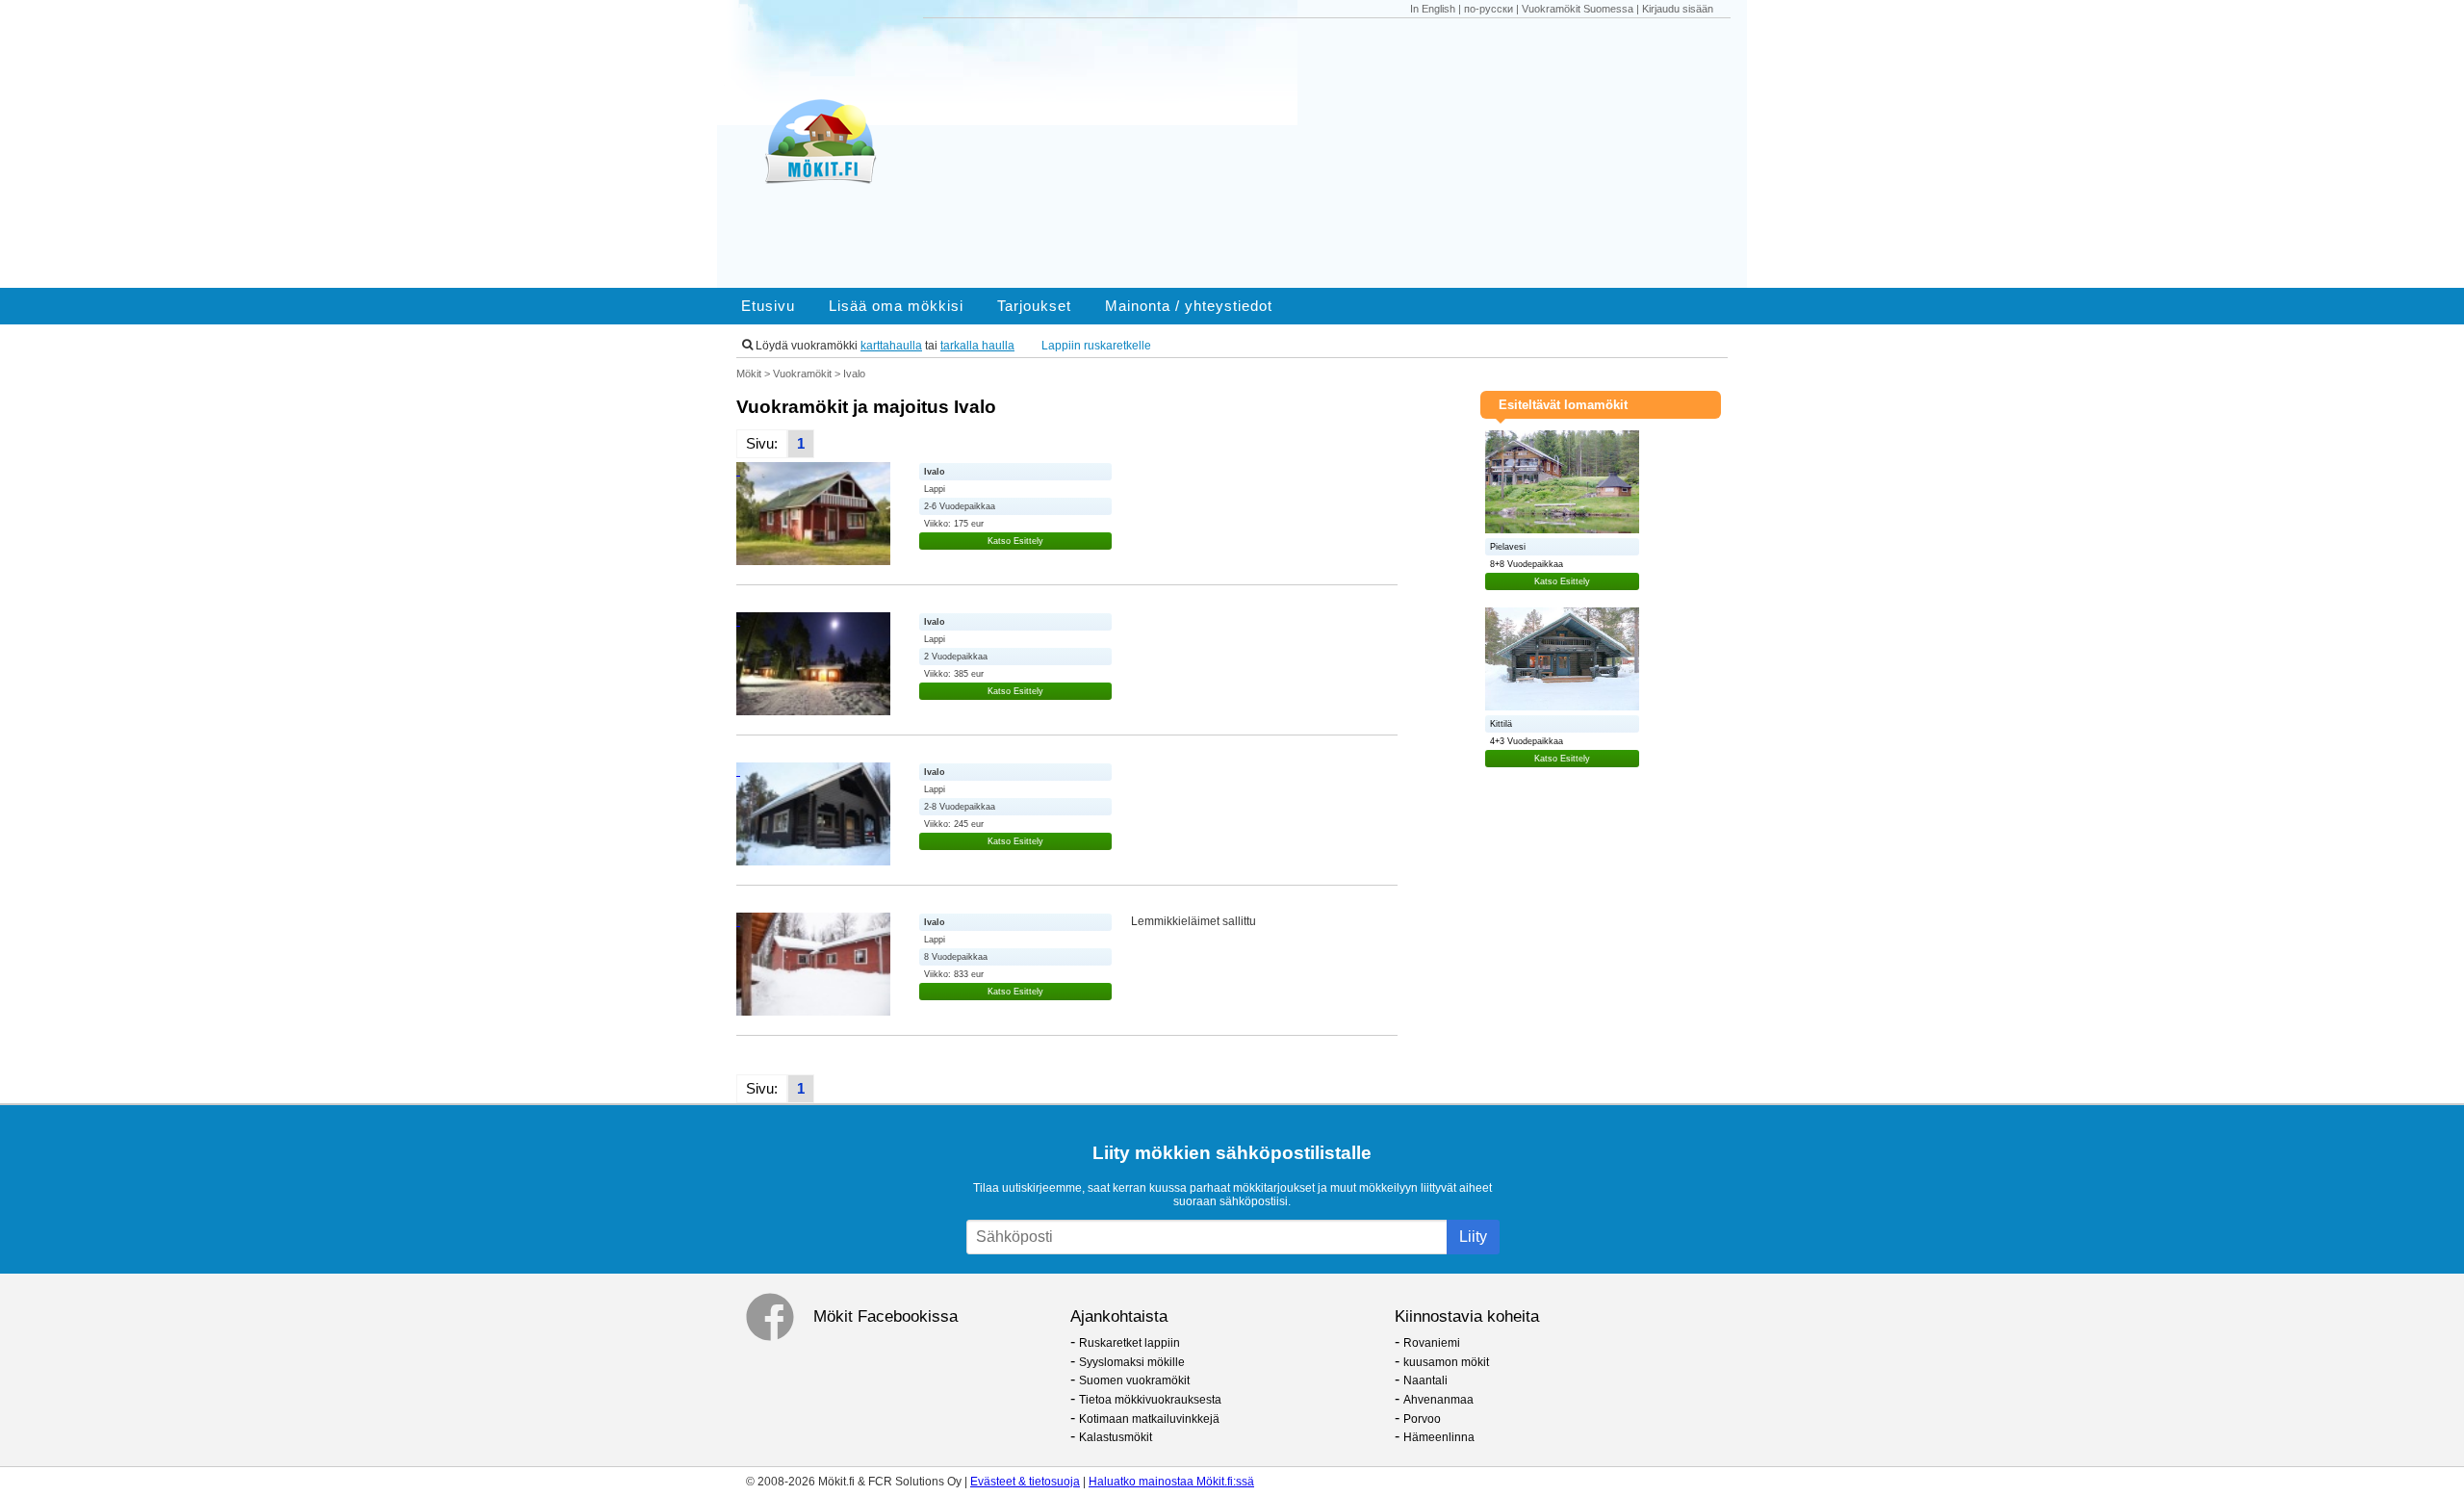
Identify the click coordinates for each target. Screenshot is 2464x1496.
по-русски (1489, 9)
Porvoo (1422, 1419)
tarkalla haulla (977, 346)
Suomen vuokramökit (1134, 1380)
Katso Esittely (1015, 541)
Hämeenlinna (1439, 1437)
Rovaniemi (1432, 1343)
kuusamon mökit (1446, 1362)
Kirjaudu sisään (1678, 9)
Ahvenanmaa (1438, 1400)
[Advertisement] (1336, 153)
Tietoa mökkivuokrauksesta (1150, 1400)
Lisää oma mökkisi (896, 306)
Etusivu (768, 306)
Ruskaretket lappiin (1129, 1343)
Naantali (1425, 1380)
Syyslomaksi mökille (1132, 1362)
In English (1433, 9)
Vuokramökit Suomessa (1578, 9)
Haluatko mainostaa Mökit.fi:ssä (1171, 1482)
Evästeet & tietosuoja (1025, 1482)
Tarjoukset (1034, 306)
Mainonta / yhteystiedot (1189, 306)
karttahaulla (891, 346)
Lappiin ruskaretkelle (1096, 346)
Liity (1473, 1237)
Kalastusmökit (1116, 1437)
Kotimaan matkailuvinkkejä (1149, 1419)
